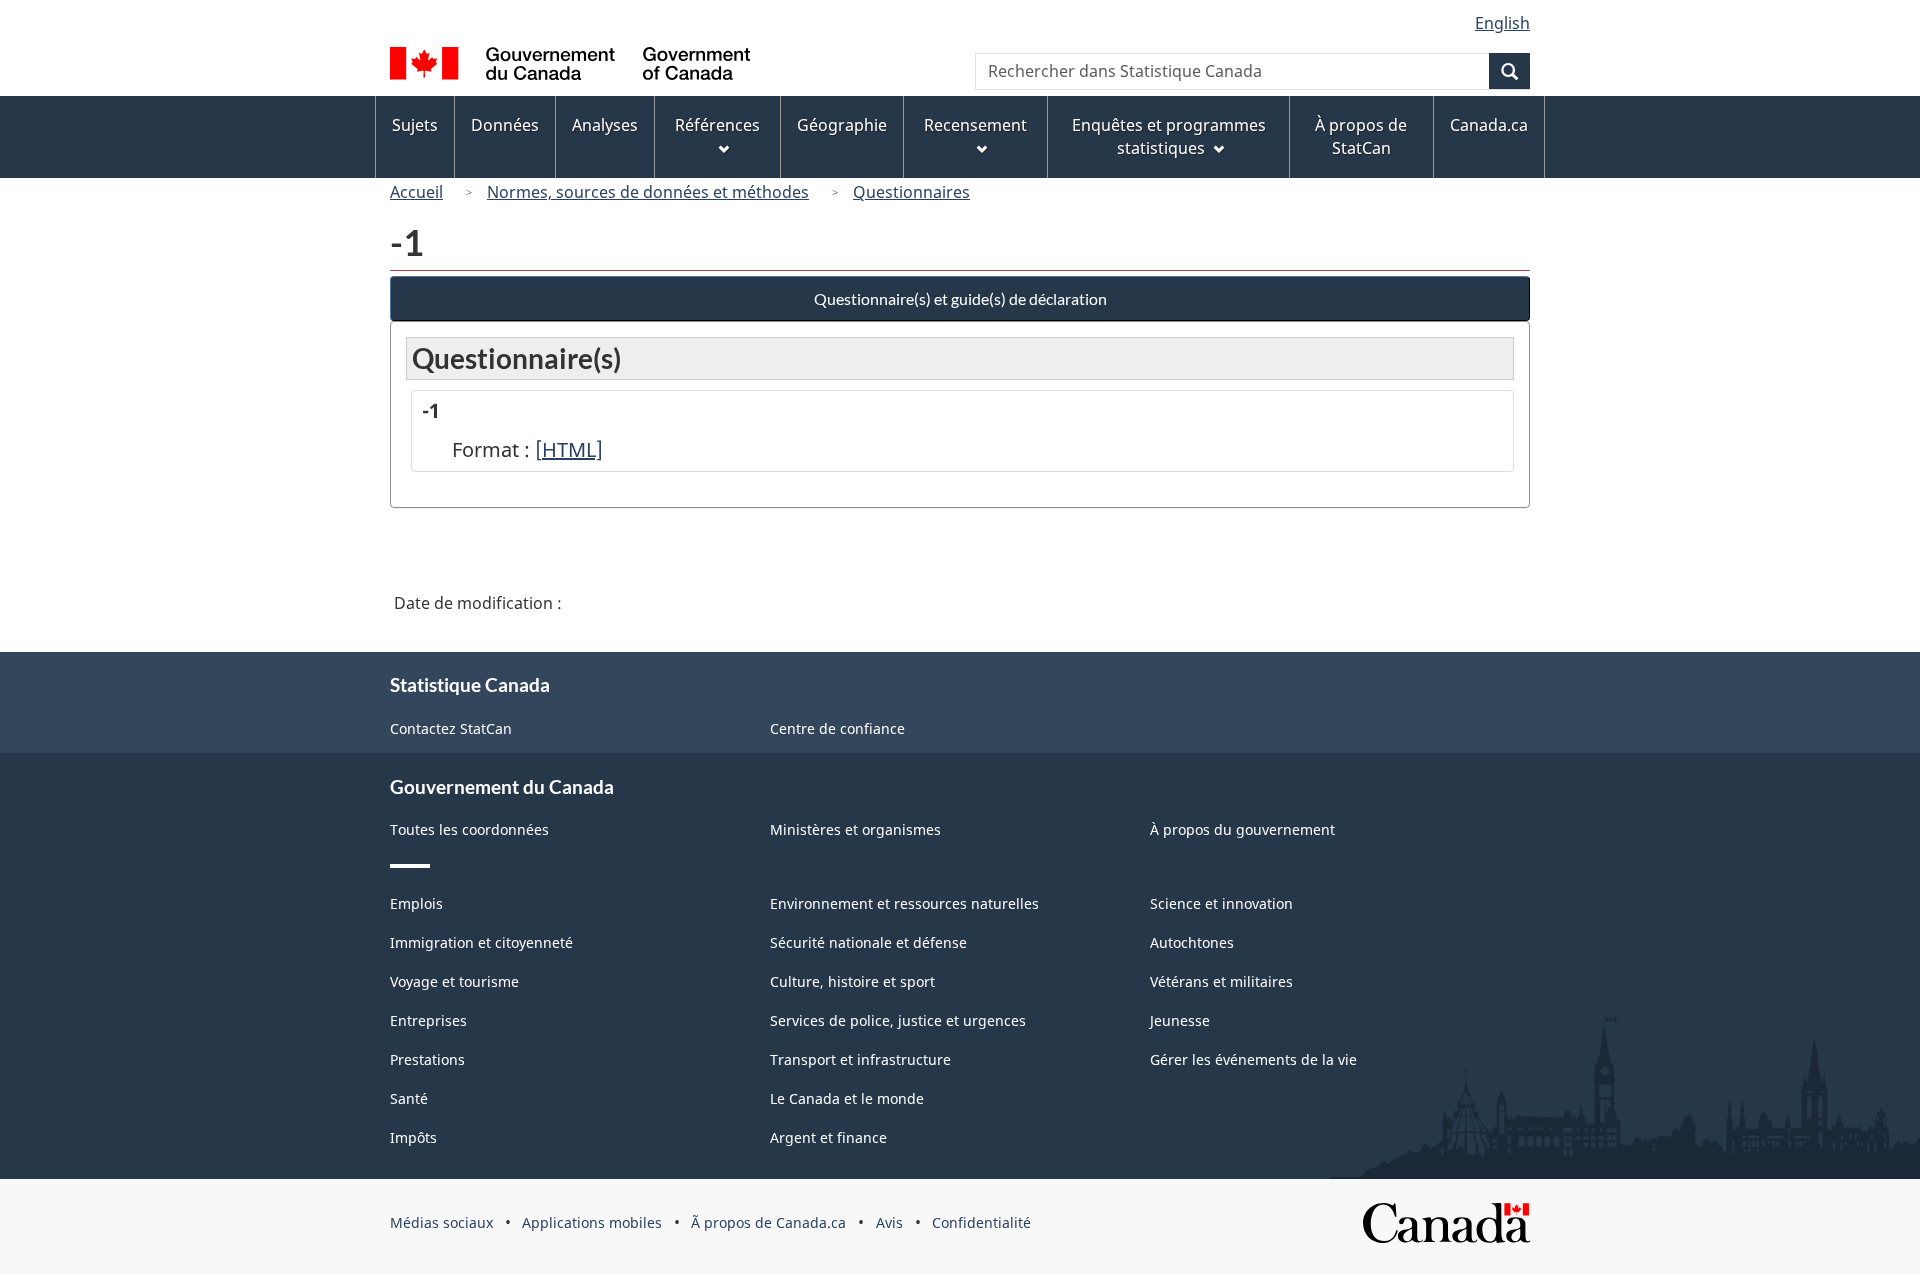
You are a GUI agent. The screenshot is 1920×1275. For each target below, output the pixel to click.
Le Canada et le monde (847, 1098)
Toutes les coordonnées (469, 829)
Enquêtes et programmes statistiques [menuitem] (1169, 136)
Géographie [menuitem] (842, 125)
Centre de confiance (837, 728)
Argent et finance (828, 1137)
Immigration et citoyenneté (481, 942)
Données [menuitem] (505, 125)
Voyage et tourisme (454, 981)
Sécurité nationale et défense (868, 942)
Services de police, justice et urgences (898, 1020)
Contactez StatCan (451, 728)
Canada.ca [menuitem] (1489, 125)
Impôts (413, 1137)
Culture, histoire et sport (852, 981)
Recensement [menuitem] (975, 125)
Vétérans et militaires (1221, 981)
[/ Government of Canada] (570, 66)
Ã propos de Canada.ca (768, 1222)
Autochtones (1192, 942)
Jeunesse (1180, 1020)
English (1502, 23)
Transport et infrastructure (860, 1059)
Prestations (427, 1059)
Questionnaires (911, 192)
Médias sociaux (441, 1222)
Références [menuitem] (717, 125)
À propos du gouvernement (1242, 829)
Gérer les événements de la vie (1253, 1059)
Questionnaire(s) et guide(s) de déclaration (960, 298)
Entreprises (428, 1020)
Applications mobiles (592, 1222)
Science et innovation (1221, 903)
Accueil (416, 192)
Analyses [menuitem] (605, 125)
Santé (409, 1098)
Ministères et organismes (855, 829)
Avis (889, 1222)
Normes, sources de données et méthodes (648, 192)
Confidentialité (981, 1222)
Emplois (416, 903)
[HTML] (569, 449)
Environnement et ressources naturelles (904, 903)
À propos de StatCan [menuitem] (1361, 136)
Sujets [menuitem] (415, 125)
